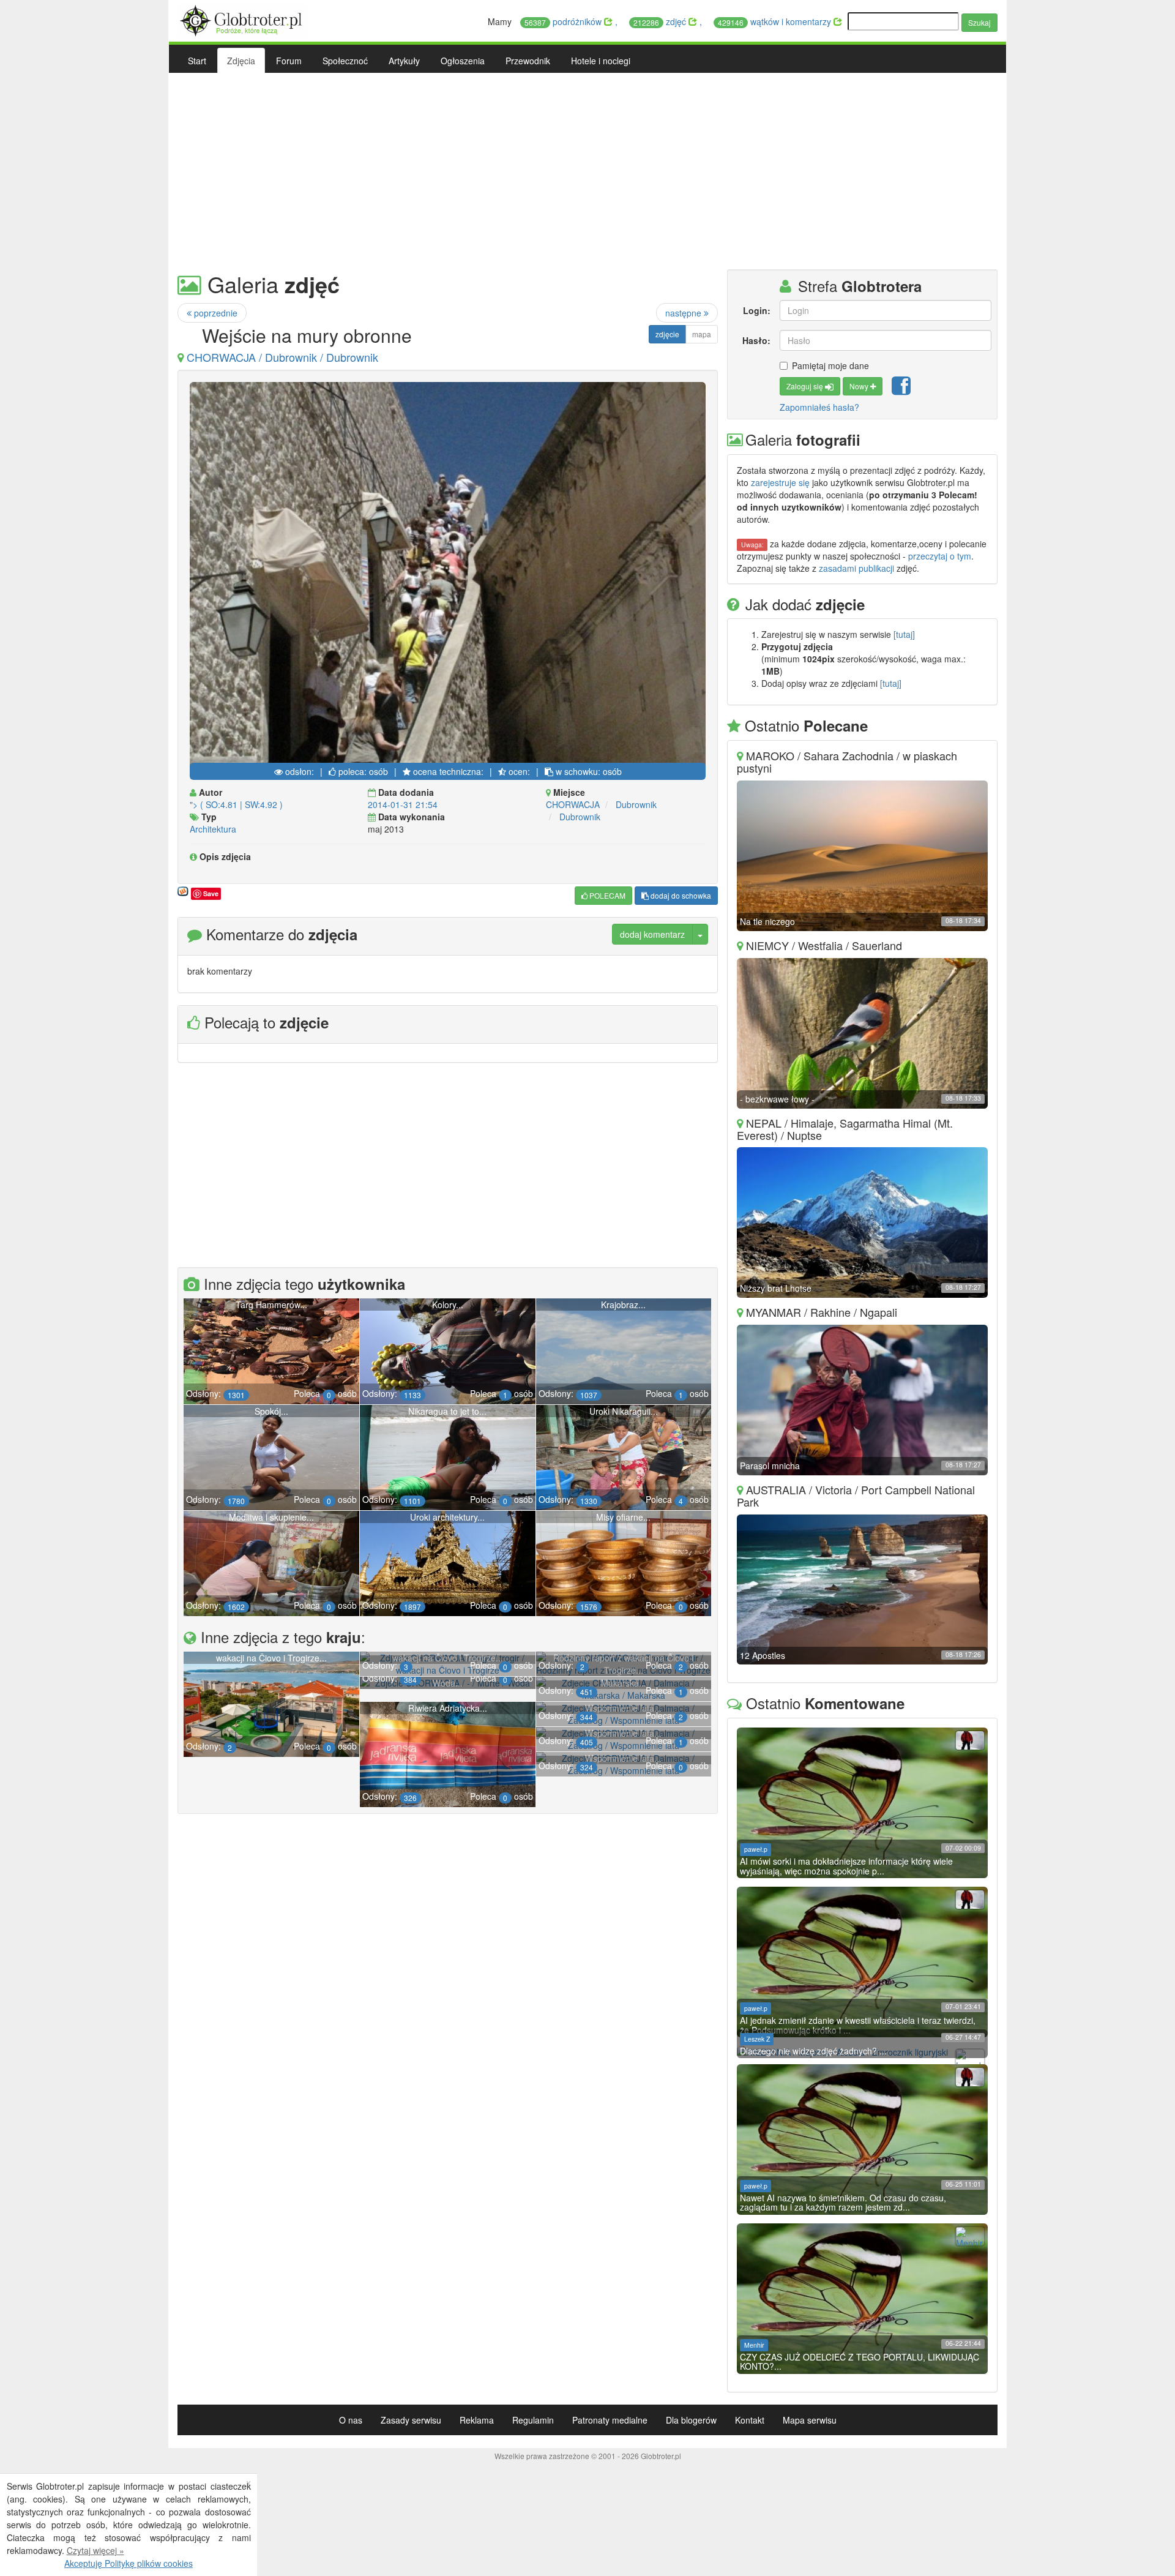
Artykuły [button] (404, 61)
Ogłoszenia (463, 61)
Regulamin (533, 2420)
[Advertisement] (587, 171)
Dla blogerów (691, 2420)
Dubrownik (636, 804)
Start (197, 61)
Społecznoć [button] (345, 61)
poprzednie (214, 313)
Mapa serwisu (810, 2420)
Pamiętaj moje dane (830, 365)
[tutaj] (904, 634)
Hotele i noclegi (601, 61)
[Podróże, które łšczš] (243, 19)
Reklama (477, 2420)
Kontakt (750, 2420)
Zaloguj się (806, 386)
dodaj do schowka (680, 895)
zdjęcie (667, 334)
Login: (756, 310)
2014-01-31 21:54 (403, 804)
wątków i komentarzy (776, 21)
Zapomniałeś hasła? (819, 407)
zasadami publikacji (856, 568)
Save (211, 893)
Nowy (860, 386)
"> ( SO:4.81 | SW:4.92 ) (236, 804)
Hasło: (756, 340)
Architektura (213, 829)
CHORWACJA (573, 804)
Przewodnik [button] (528, 61)
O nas (351, 2420)
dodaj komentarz (652, 934)
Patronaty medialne (610, 2420)
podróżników (564, 21)
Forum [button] (289, 61)
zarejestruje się (780, 482)
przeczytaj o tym (940, 556)
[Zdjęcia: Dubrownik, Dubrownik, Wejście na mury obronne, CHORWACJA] (448, 575)
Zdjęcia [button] (241, 61)
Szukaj (979, 22)
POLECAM (606, 895)
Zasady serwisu (411, 2420)
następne (684, 313)
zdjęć (661, 21)
